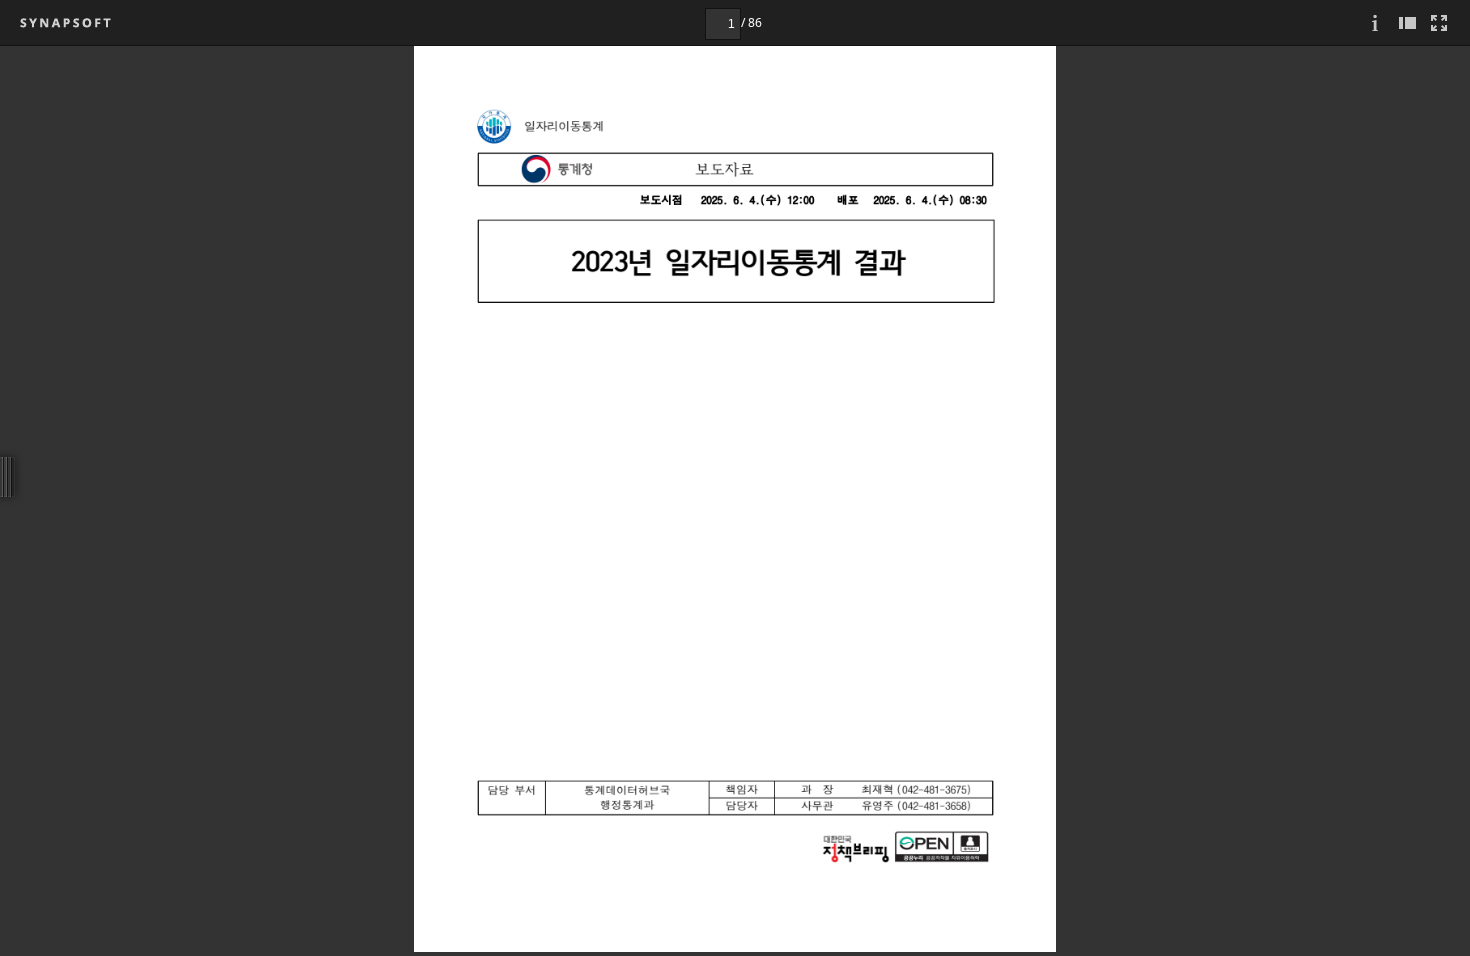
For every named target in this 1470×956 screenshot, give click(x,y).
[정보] (1375, 22)
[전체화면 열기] (1439, 22)
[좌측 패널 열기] (1407, 22)
